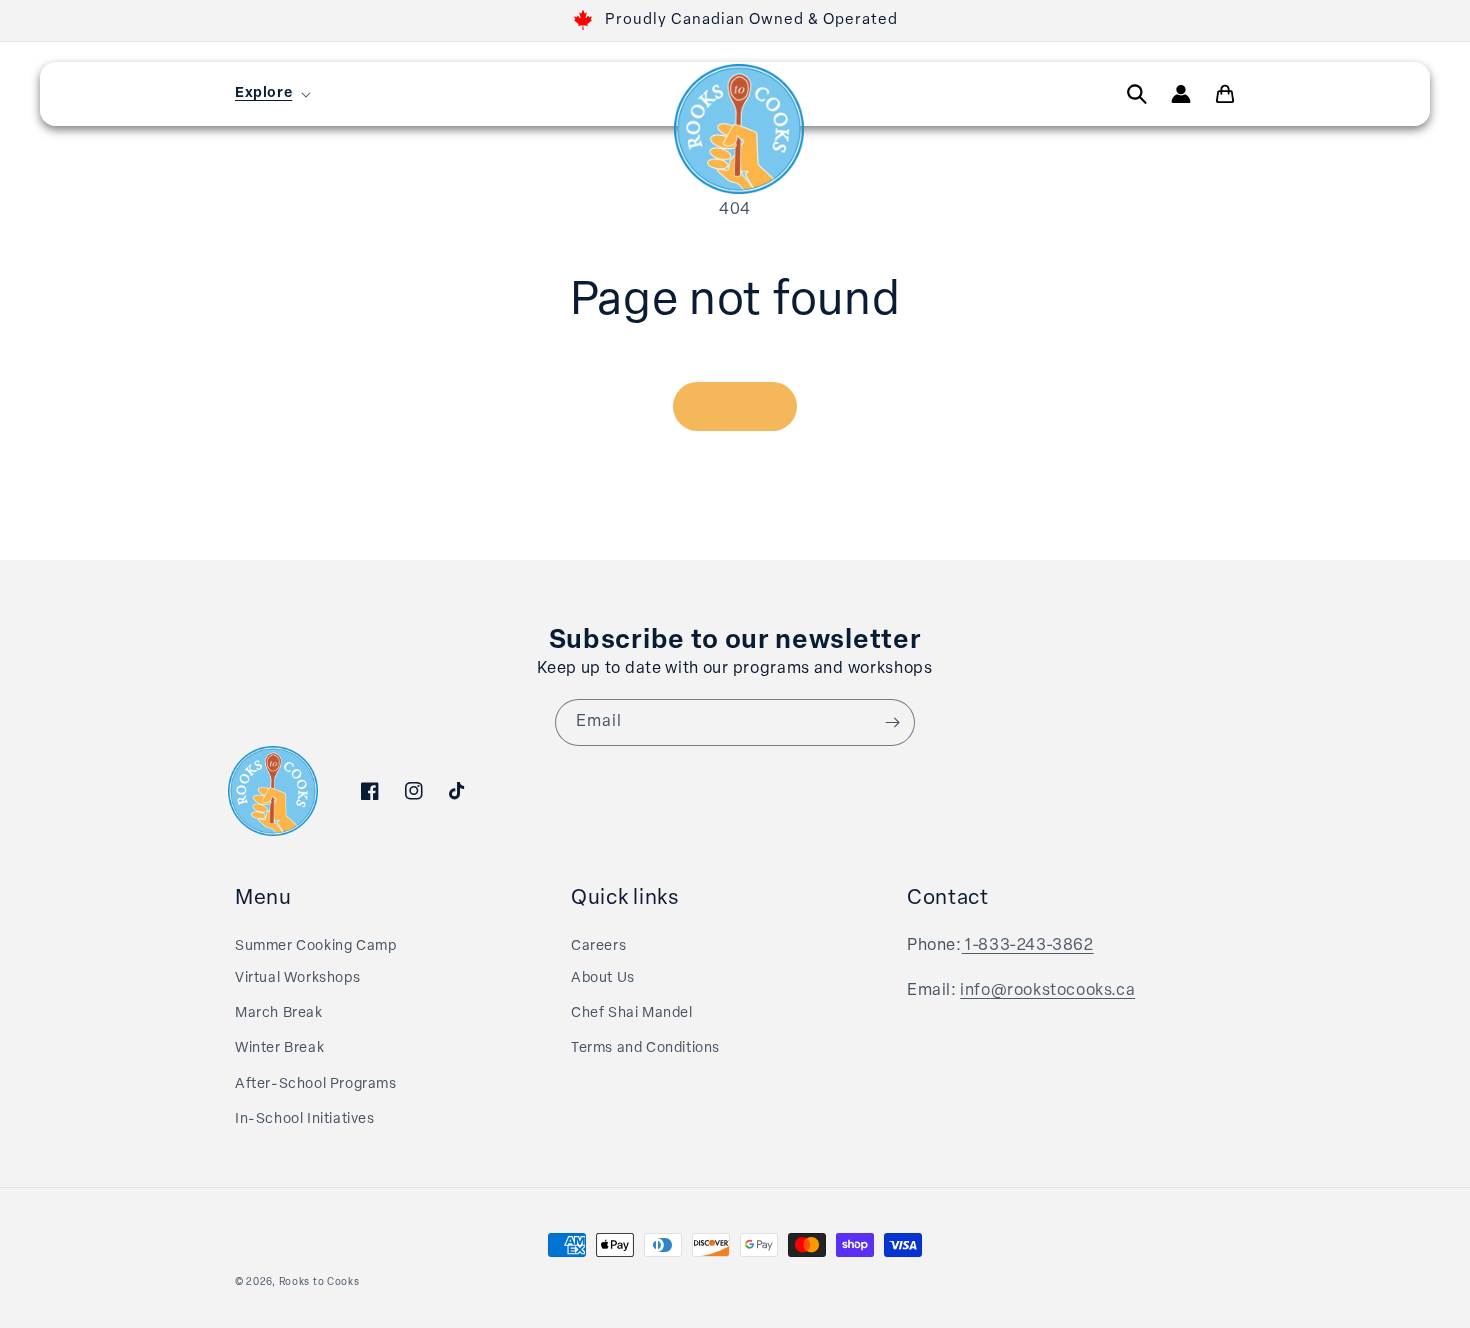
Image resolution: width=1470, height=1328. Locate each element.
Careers (598, 946)
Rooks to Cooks (319, 1282)
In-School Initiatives (305, 1119)
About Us (603, 978)
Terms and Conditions (645, 1048)
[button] (271, 94)
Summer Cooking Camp (315, 946)
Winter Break (279, 1048)
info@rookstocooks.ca (1047, 991)
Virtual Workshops (297, 978)
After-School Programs (316, 1084)
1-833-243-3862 (1028, 946)
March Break (279, 1013)
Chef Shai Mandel (632, 1013)
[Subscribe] (892, 722)
